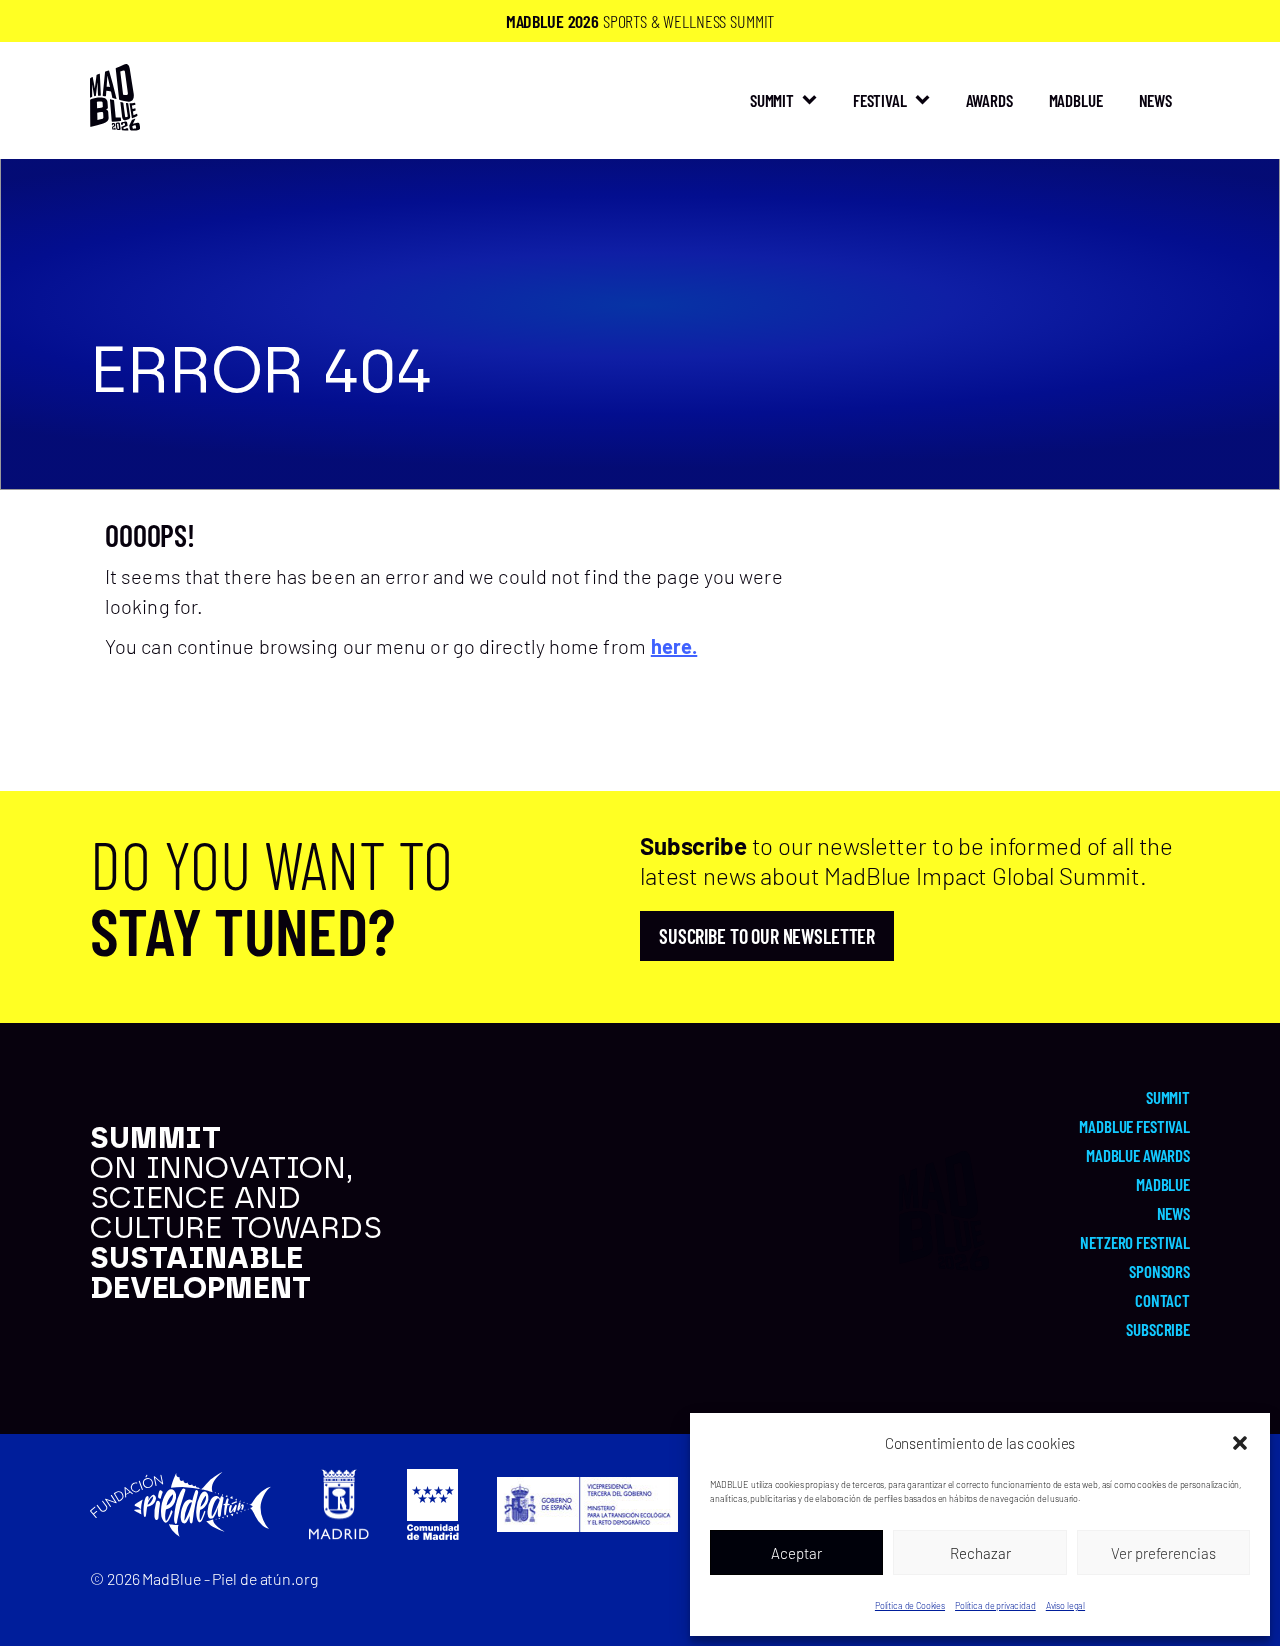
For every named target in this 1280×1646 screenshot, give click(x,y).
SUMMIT (772, 100)
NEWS (1155, 100)
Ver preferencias (1163, 1553)
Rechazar (980, 1553)
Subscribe (1158, 1329)
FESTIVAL (880, 100)
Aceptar (796, 1553)
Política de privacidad (995, 1605)
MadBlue (1076, 100)
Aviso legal (1065, 1605)
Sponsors (1159, 1271)
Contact (1162, 1300)
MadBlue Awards (1138, 1155)
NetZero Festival (1135, 1242)
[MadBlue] (115, 121)
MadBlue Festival (1134, 1126)
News (1173, 1213)
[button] (1240, 1443)
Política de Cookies (910, 1605)
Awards (989, 100)
